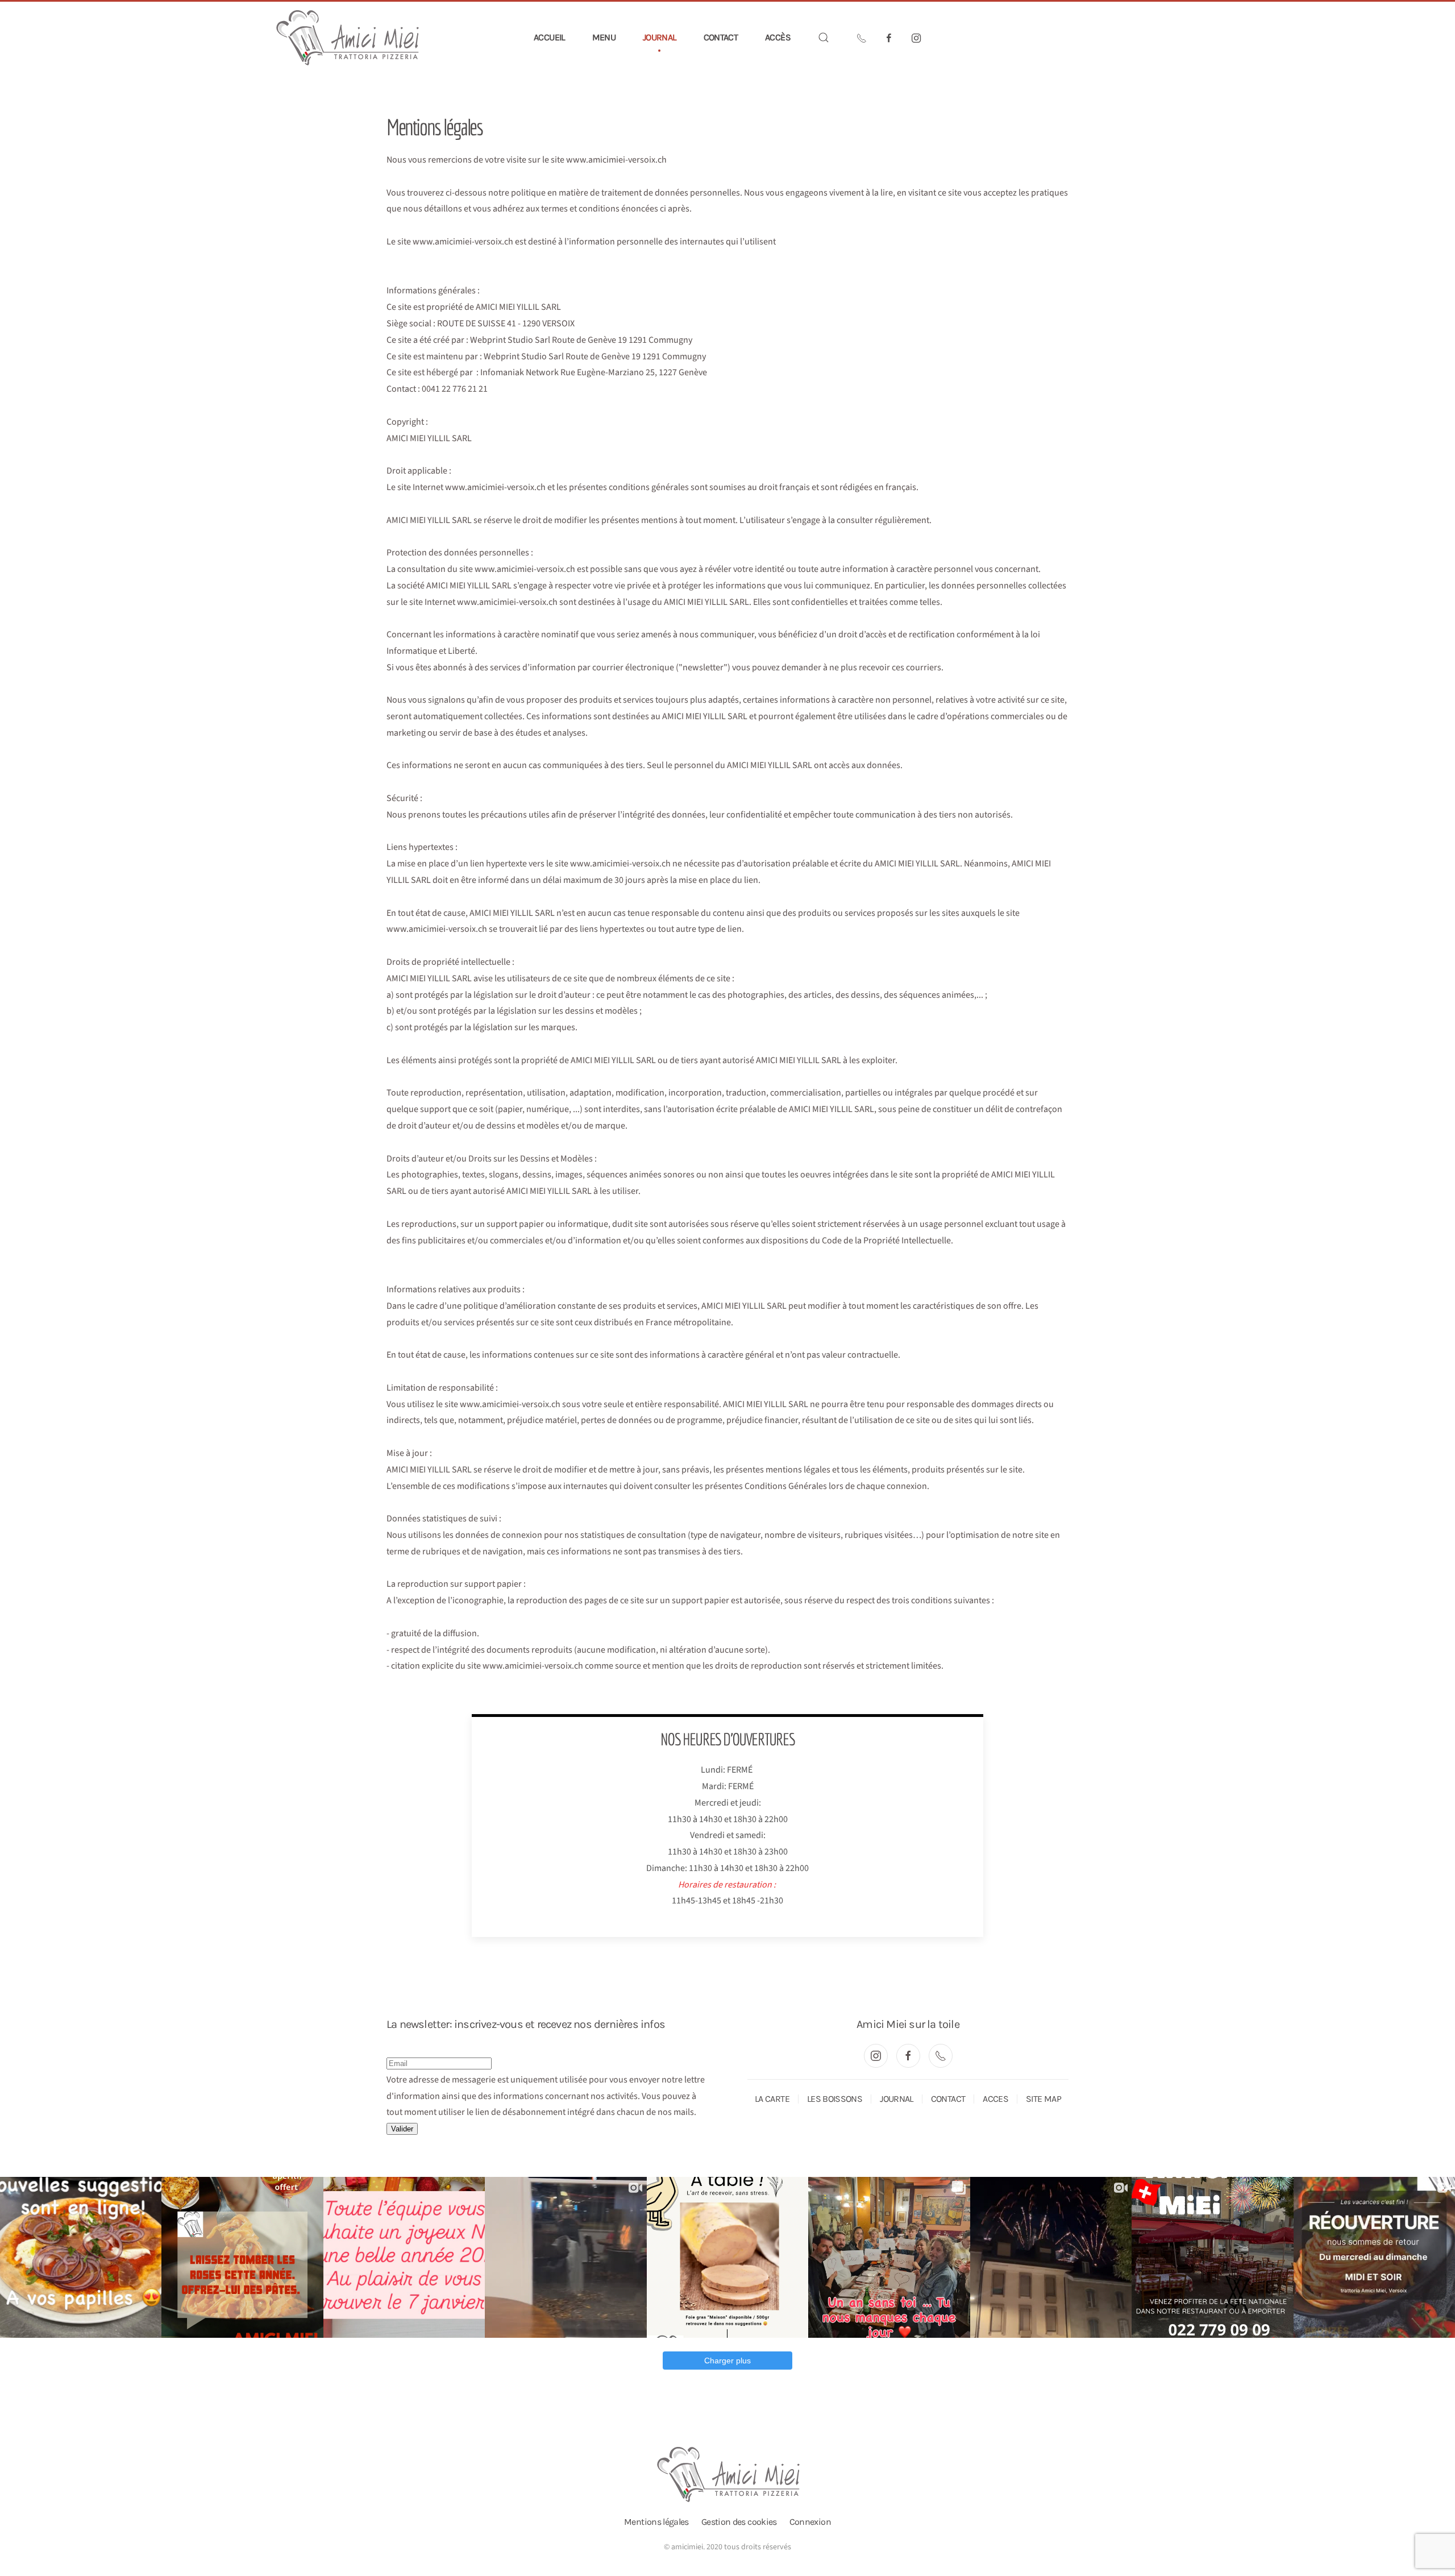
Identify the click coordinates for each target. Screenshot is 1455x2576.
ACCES (995, 2099)
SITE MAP (1044, 2099)
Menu (604, 37)
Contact (721, 37)
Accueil (549, 37)
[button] (824, 38)
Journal (660, 37)
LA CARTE (772, 2099)
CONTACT (948, 2099)
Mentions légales (656, 2522)
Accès (778, 37)
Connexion (810, 2522)
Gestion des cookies (739, 2522)
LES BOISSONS (835, 2099)
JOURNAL (897, 2099)
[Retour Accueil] (348, 38)
